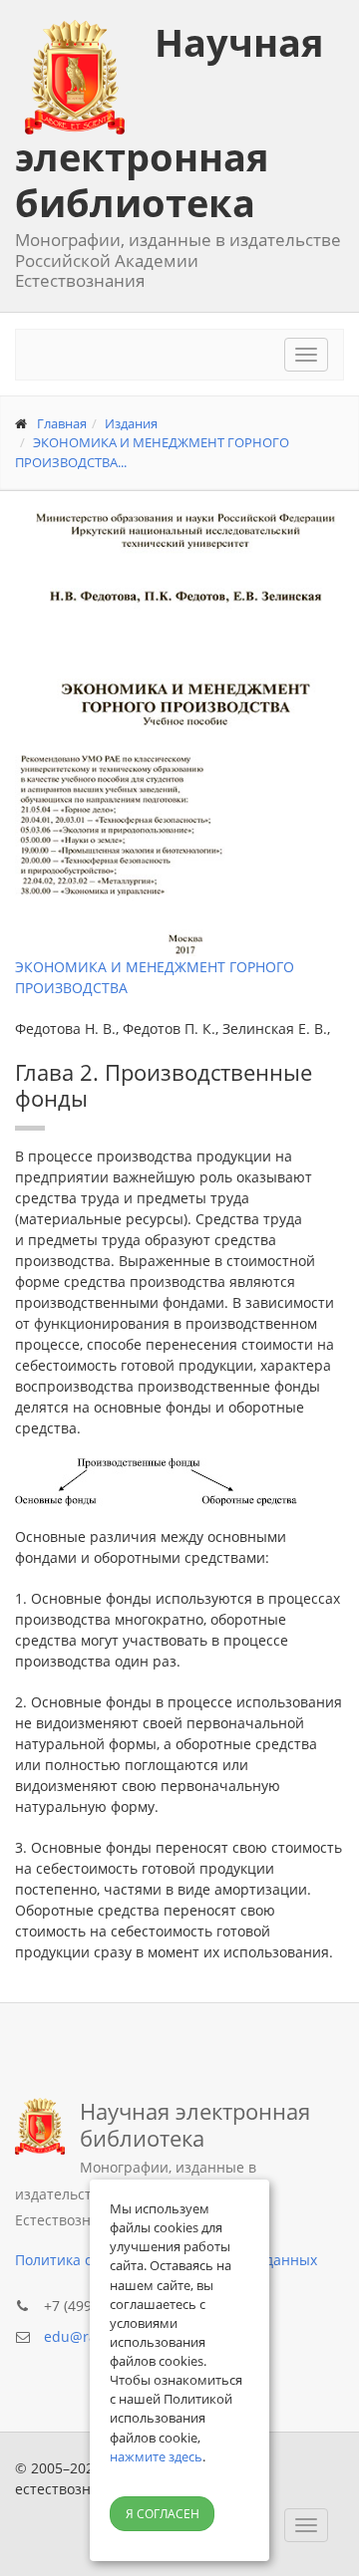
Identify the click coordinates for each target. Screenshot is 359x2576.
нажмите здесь (156, 2456)
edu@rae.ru (84, 2336)
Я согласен (163, 2514)
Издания (131, 423)
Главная (62, 423)
